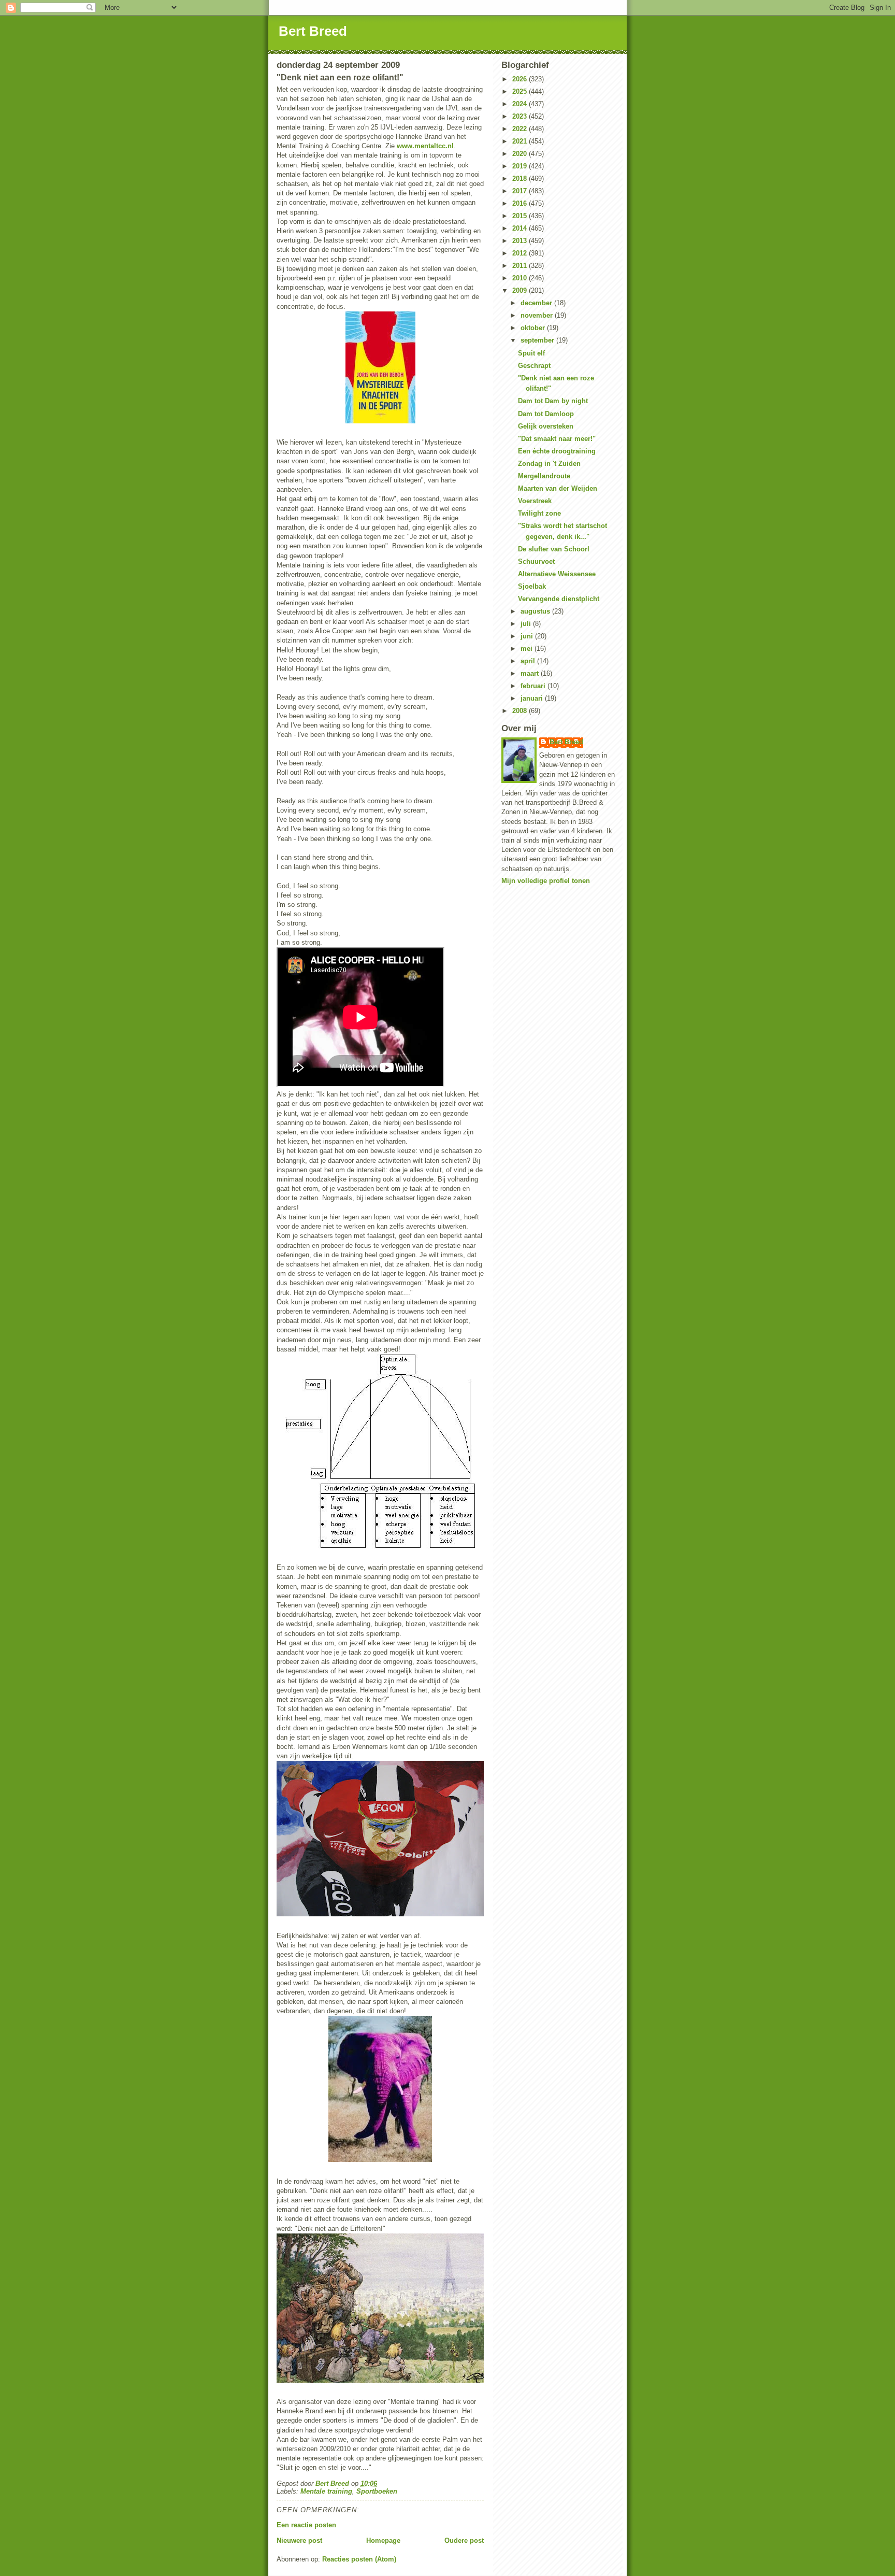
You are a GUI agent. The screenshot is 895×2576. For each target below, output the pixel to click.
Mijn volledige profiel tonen (546, 881)
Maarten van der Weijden (558, 488)
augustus (536, 611)
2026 (521, 79)
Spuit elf (531, 353)
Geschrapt (534, 366)
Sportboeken (377, 2491)
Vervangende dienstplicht (559, 599)
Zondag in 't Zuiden (549, 464)
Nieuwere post (299, 2541)
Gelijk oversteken (546, 426)
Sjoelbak (532, 586)
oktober (534, 328)
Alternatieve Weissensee (557, 574)
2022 (521, 129)
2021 (521, 141)
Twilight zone (539, 513)
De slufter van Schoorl (554, 549)
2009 (521, 290)
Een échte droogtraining (557, 451)
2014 (521, 228)
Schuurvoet (536, 561)
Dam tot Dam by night (553, 401)
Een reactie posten (306, 2525)
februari (534, 686)
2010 (521, 278)
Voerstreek (535, 501)
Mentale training (326, 2491)
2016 (521, 203)
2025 (521, 91)
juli (527, 624)
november (538, 315)
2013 (521, 241)
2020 (521, 154)
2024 (521, 104)
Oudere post (464, 2541)
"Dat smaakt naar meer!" (557, 439)
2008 (521, 711)
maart (531, 673)
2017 (521, 191)
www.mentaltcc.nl (425, 146)
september (538, 340)
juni (528, 636)
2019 (521, 166)
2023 (521, 116)
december (537, 303)
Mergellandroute (544, 476)
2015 (521, 216)
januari (533, 698)
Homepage (383, 2541)
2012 (521, 253)
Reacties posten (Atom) (359, 2559)
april (529, 661)
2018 (521, 179)
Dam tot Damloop (546, 414)
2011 (521, 266)
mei (528, 649)
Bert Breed (313, 31)
